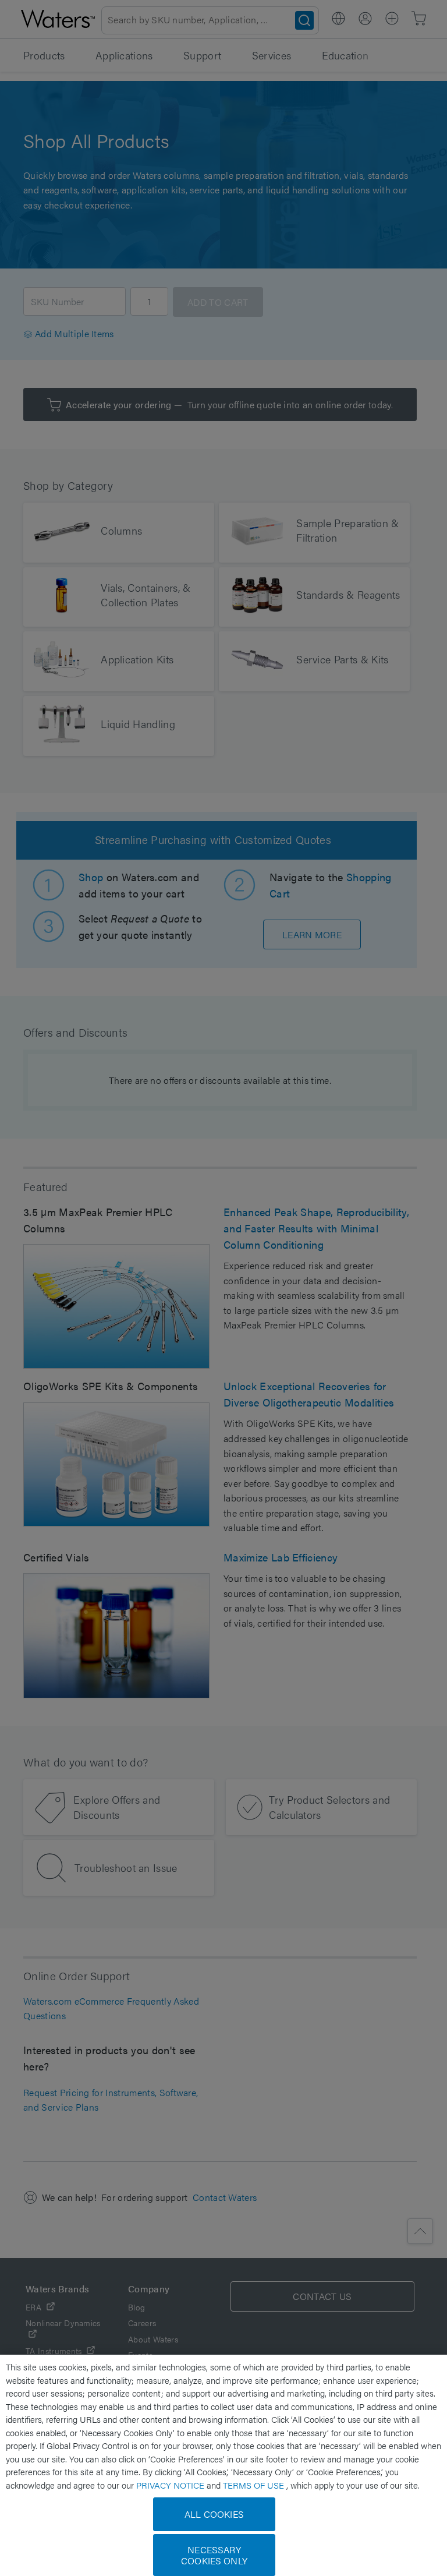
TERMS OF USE (255, 2485)
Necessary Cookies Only (214, 2555)
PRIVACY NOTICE (171, 2485)
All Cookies (214, 2514)
